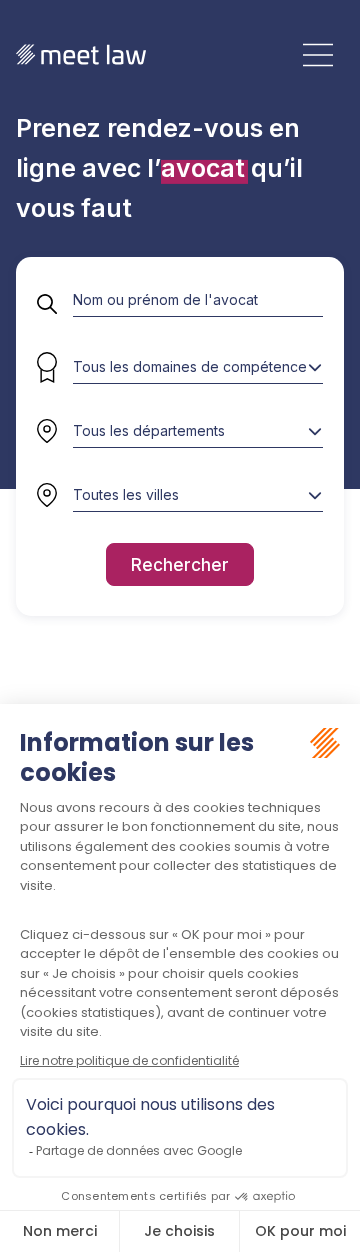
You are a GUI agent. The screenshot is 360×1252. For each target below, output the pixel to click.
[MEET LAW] (81, 54)
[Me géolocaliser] (47, 495)
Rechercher (180, 564)
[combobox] (198, 431)
